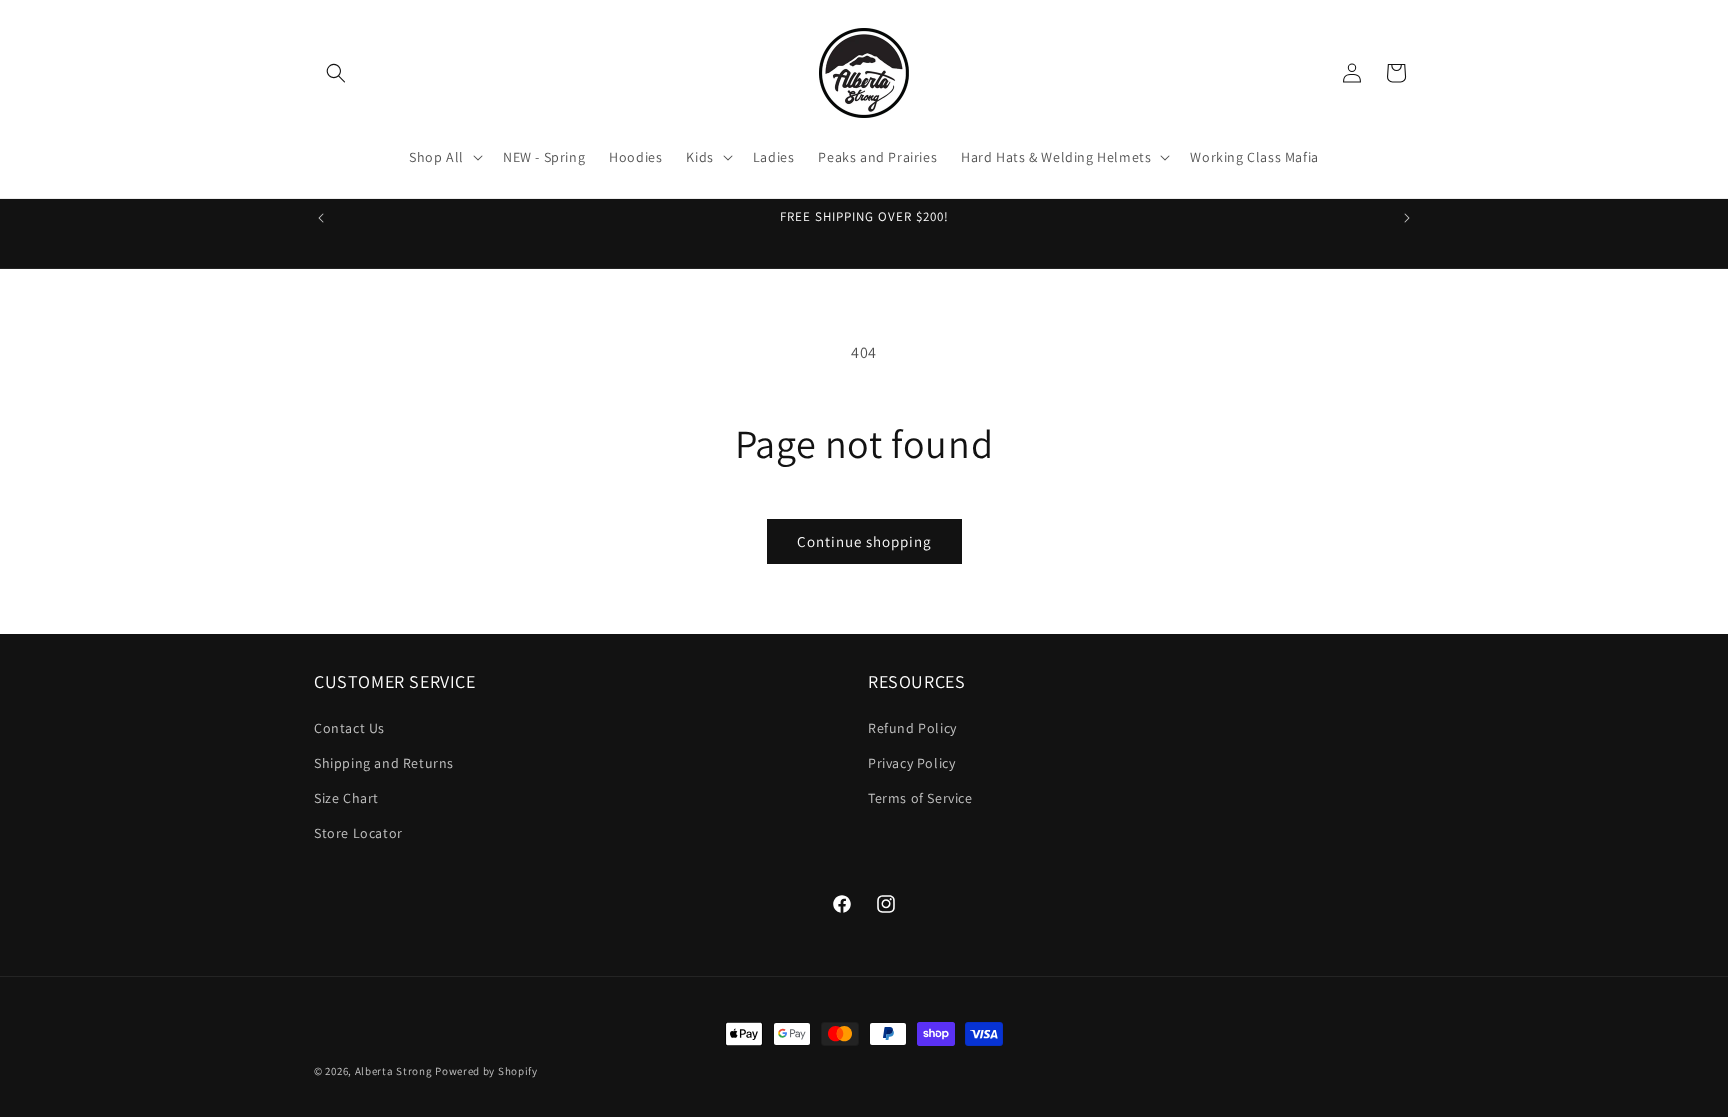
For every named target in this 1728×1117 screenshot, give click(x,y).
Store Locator (358, 833)
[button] (336, 73)
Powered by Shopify (486, 1071)
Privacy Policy (911, 763)
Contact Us (349, 728)
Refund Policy (912, 728)
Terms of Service (920, 798)
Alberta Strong (394, 1071)
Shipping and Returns (384, 763)
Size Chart (346, 798)
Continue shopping (864, 541)
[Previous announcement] (321, 218)
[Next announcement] (1407, 218)
